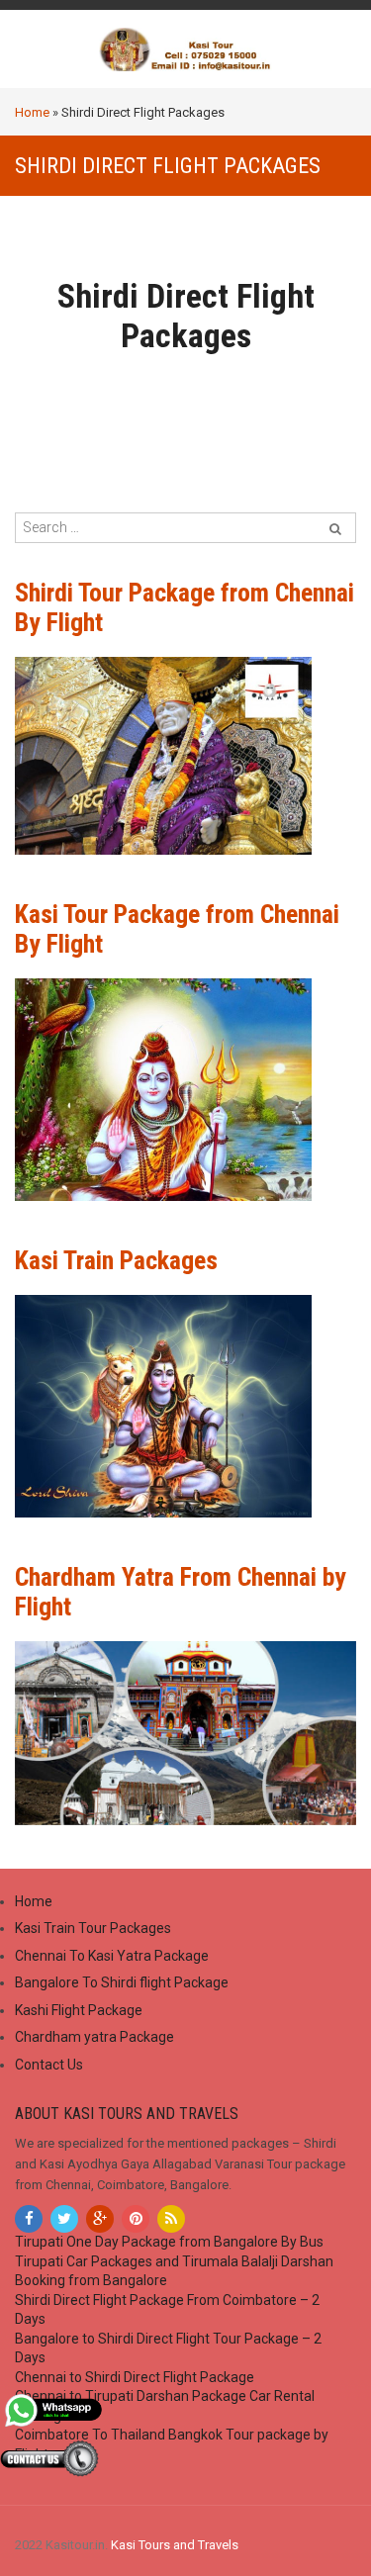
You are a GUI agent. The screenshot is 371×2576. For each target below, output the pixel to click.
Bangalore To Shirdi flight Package (122, 1982)
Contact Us (49, 2065)
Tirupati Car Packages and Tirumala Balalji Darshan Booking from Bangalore (174, 2271)
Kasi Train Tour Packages (93, 1928)
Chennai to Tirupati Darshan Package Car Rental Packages (165, 2406)
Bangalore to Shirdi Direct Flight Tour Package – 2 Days (168, 2348)
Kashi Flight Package (79, 2010)
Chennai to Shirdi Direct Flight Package (135, 2377)
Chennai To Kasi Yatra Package (112, 1956)
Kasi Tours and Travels (175, 2545)
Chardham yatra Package (94, 2037)
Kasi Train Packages (116, 1260)
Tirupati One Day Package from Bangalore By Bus (169, 2242)
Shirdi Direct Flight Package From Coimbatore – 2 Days (167, 2310)
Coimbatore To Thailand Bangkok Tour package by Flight (172, 2444)
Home (32, 112)
